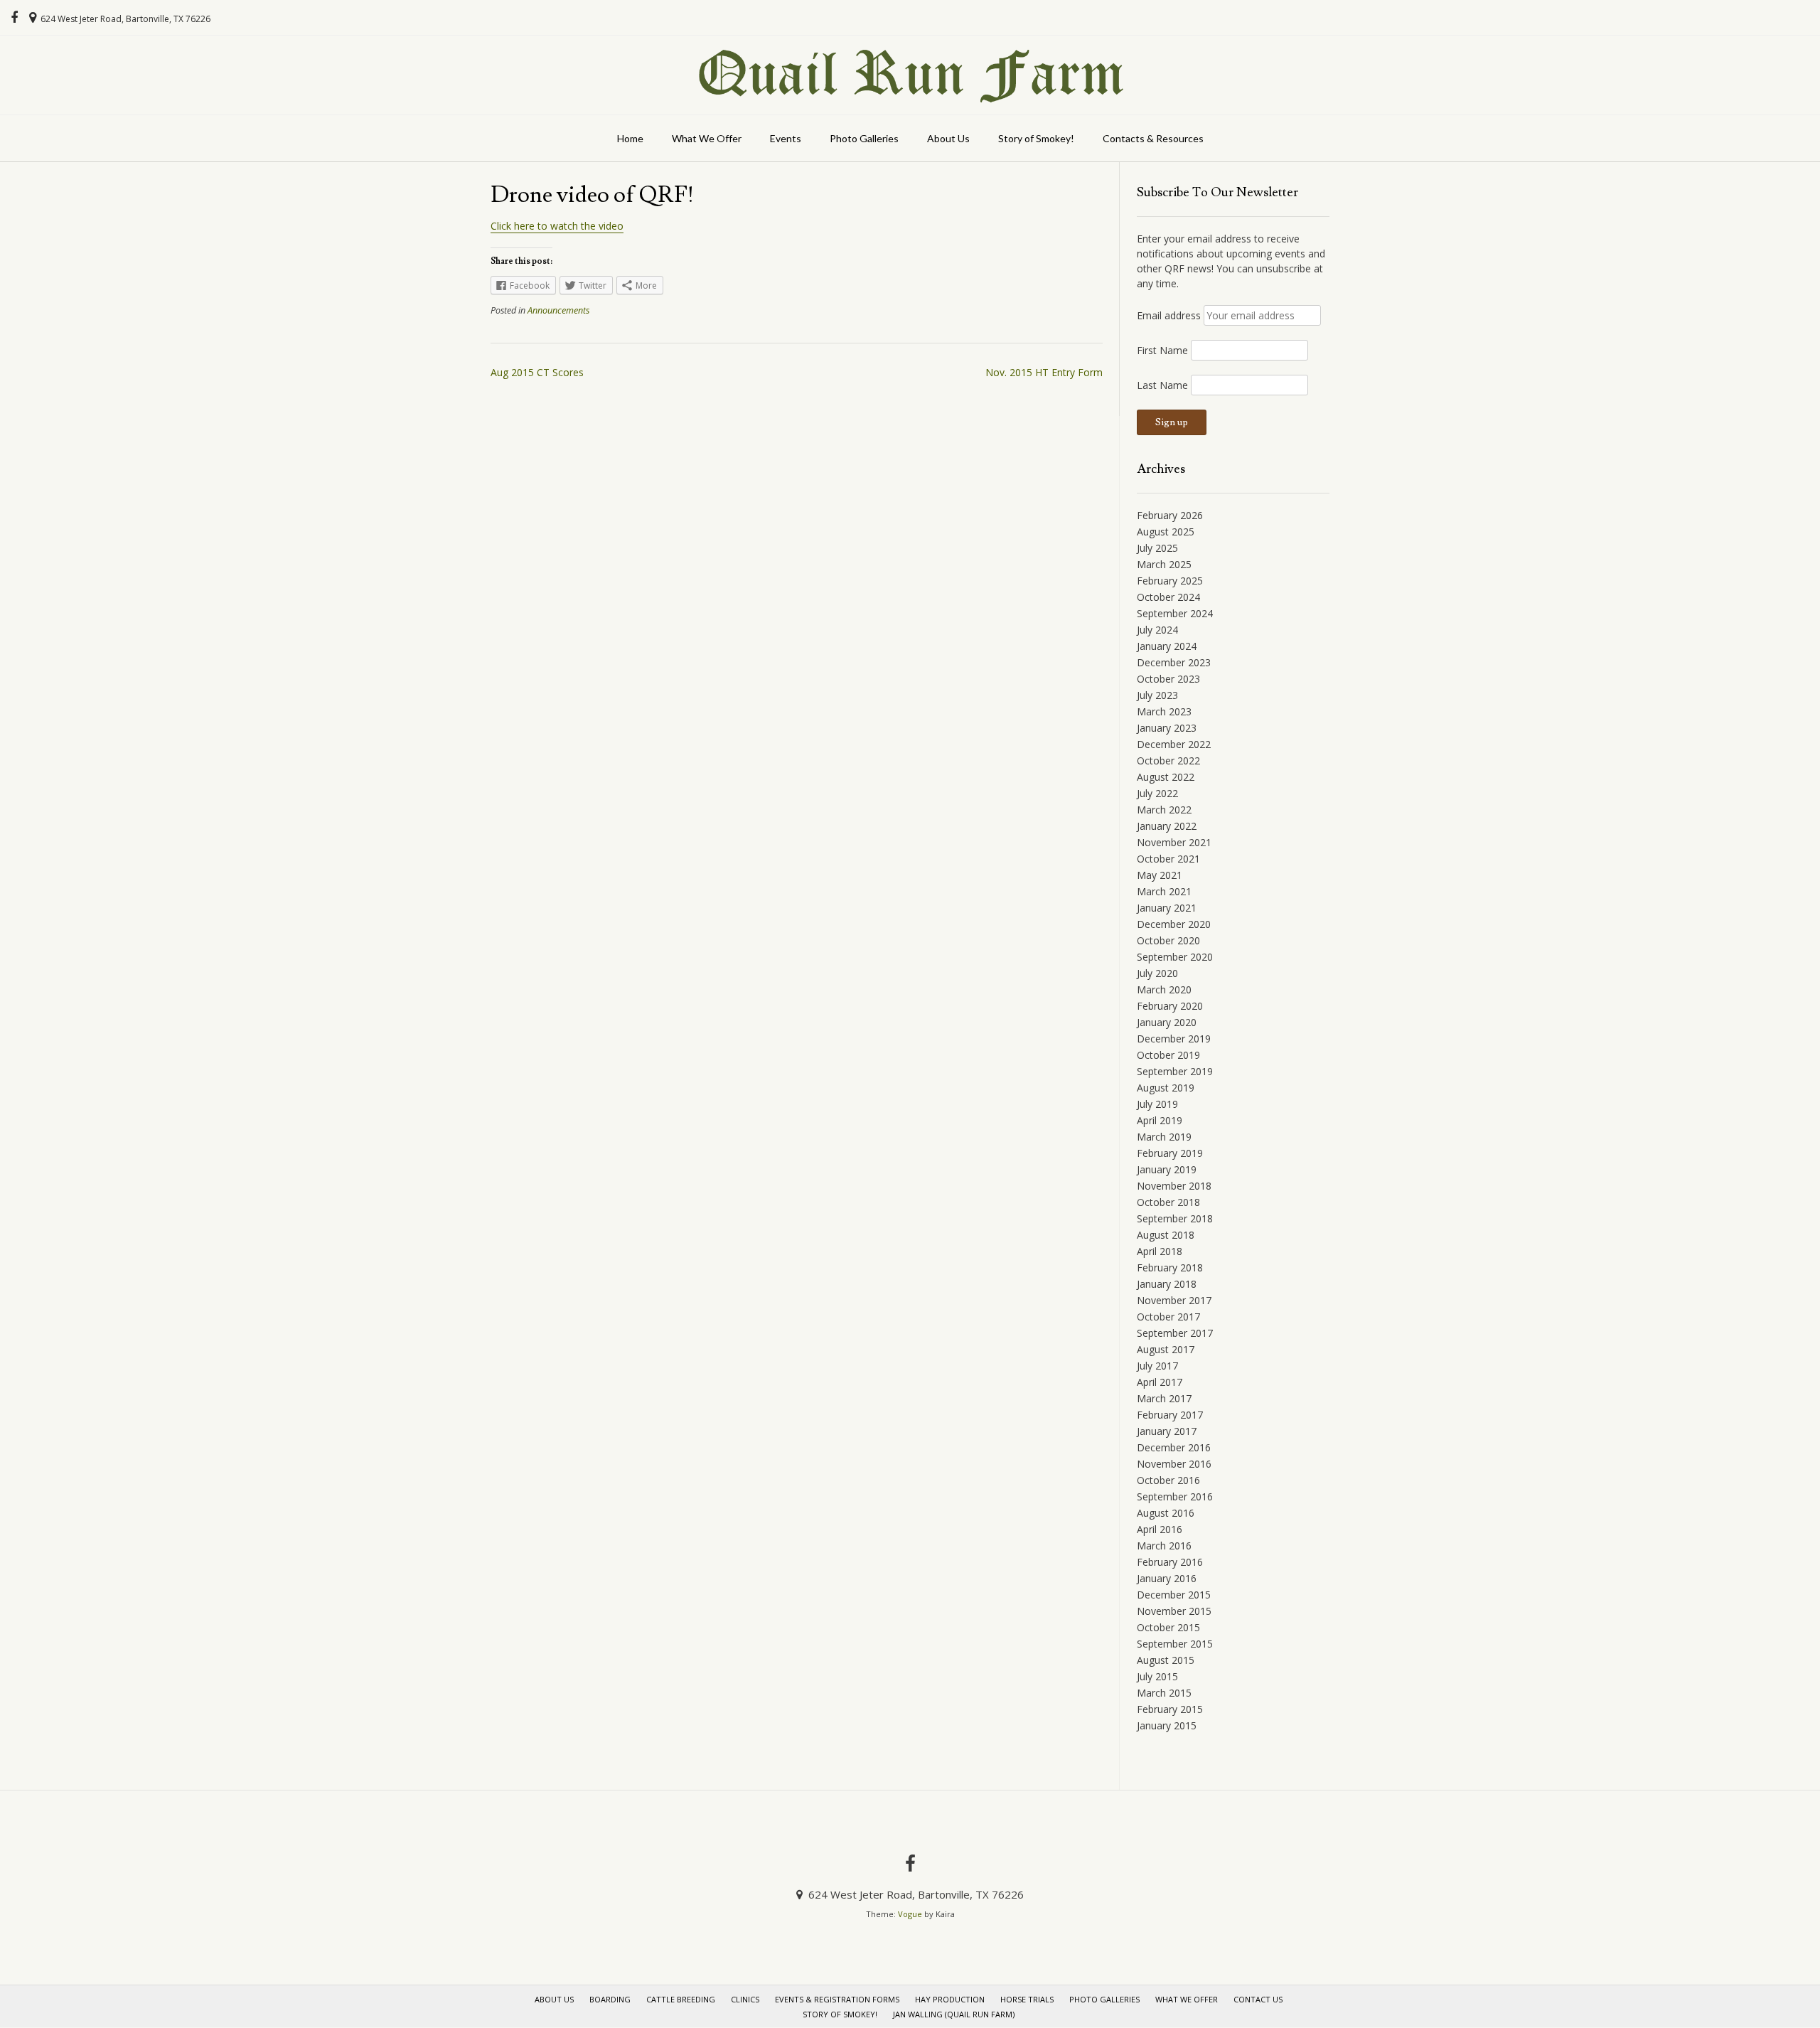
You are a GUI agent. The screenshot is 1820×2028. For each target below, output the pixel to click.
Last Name (1162, 385)
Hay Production (950, 1999)
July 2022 (1157, 793)
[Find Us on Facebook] (14, 18)
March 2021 (1164, 891)
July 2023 (1157, 695)
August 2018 (1166, 1235)
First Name (1162, 350)
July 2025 (1157, 548)
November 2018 (1174, 1186)
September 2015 (1175, 1644)
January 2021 (1167, 908)
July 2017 (1157, 1366)
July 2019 (1157, 1104)
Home (630, 138)
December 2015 (1174, 1595)
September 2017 (1175, 1333)
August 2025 (1166, 532)
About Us (948, 138)
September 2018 (1175, 1218)
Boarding (610, 1999)
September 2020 (1175, 957)
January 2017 (1167, 1431)
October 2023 (1168, 679)
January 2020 (1167, 1022)
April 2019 (1160, 1120)
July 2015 (1157, 1676)
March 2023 (1164, 711)
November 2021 (1174, 842)
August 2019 (1166, 1088)
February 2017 (1170, 1415)
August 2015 (1166, 1660)
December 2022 (1174, 744)
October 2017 (1168, 1317)
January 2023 (1167, 728)
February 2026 (1170, 515)
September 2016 (1175, 1496)
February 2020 (1170, 1006)
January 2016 (1167, 1578)
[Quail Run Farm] (910, 75)
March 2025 (1164, 564)
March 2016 (1164, 1546)
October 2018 (1168, 1202)
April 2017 (1160, 1382)
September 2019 (1175, 1071)
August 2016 (1166, 1513)
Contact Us (1258, 1999)
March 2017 (1164, 1398)
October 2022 (1168, 760)
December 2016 (1174, 1447)
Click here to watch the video (557, 226)
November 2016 (1174, 1464)
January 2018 (1167, 1284)
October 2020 (1168, 940)
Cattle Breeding (681, 1999)
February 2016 (1170, 1562)
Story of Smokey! (1036, 138)
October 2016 (1168, 1480)
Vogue (910, 1914)
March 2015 (1164, 1693)
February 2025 (1170, 581)
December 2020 (1174, 924)
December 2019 (1174, 1039)
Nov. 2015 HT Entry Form (1044, 372)
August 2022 (1166, 777)
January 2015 (1167, 1725)
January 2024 (1167, 646)
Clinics (745, 1999)
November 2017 (1174, 1300)
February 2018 (1170, 1267)
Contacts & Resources (1153, 138)
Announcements (558, 310)
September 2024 (1175, 613)
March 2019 (1164, 1137)
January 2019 (1167, 1169)
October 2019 (1168, 1055)
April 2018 (1160, 1251)
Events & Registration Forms (837, 1999)
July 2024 (1157, 630)
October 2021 (1168, 859)
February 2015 (1170, 1709)
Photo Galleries (864, 138)
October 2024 (1168, 597)
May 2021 (1160, 875)
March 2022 (1164, 810)
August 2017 (1166, 1349)
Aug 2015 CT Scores (537, 372)
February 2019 (1170, 1153)
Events (786, 138)
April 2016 (1160, 1529)
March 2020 (1164, 989)
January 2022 (1167, 826)
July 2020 (1157, 973)
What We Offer (707, 138)
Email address (1169, 315)
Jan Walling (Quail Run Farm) (954, 2014)
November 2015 (1174, 1611)
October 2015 (1168, 1627)
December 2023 (1174, 662)
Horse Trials (1027, 1999)
